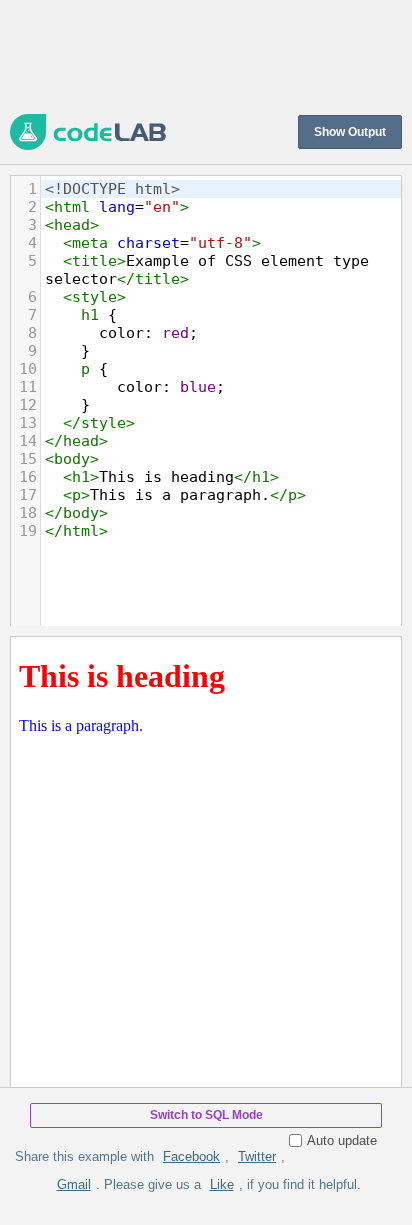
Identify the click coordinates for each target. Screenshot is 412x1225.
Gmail (74, 1184)
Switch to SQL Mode (206, 1115)
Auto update (342, 1140)
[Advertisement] (206, 55)
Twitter (257, 1156)
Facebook (191, 1156)
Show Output (350, 132)
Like (222, 1184)
